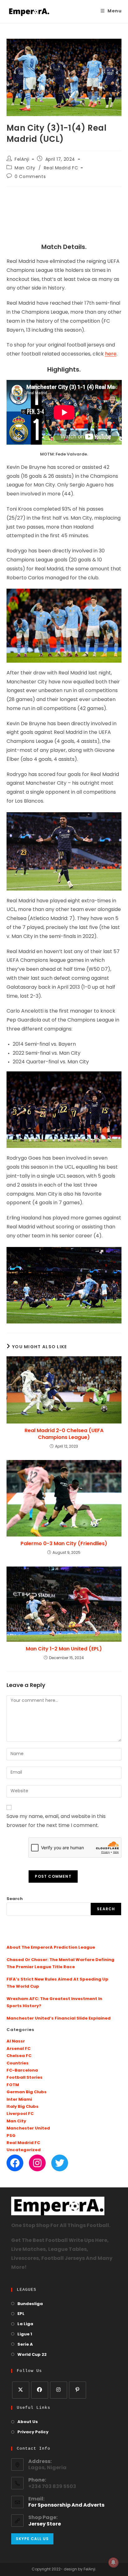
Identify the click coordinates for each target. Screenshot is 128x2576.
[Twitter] (60, 2163)
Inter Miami (19, 2100)
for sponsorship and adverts (66, 2505)
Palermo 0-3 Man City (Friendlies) (64, 1544)
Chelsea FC (19, 2056)
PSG (11, 2136)
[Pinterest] (78, 2390)
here (111, 354)
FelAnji (22, 160)
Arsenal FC (18, 2049)
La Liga (25, 2324)
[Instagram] (37, 2163)
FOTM (13, 2085)
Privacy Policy (33, 2432)
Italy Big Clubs (23, 2107)
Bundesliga (30, 2304)
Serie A (25, 2345)
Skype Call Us (32, 2539)
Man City (25, 168)
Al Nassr (16, 2041)
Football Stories (25, 2078)
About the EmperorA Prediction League (51, 1948)
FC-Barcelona (22, 2070)
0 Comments (30, 177)
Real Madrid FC (61, 168)
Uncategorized (24, 2150)
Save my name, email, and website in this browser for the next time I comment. (56, 1821)
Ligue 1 (25, 2334)
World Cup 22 (32, 2355)
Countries (18, 2063)
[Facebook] (15, 2163)
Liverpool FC (20, 2114)
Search (15, 1899)
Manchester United (28, 2128)
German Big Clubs (27, 2092)
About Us (28, 2422)
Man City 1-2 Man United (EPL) (64, 1649)
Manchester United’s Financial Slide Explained (59, 2018)
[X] (21, 2390)
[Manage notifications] (113, 2562)
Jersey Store (45, 2524)
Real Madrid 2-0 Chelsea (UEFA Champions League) (64, 1434)
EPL (21, 2314)
